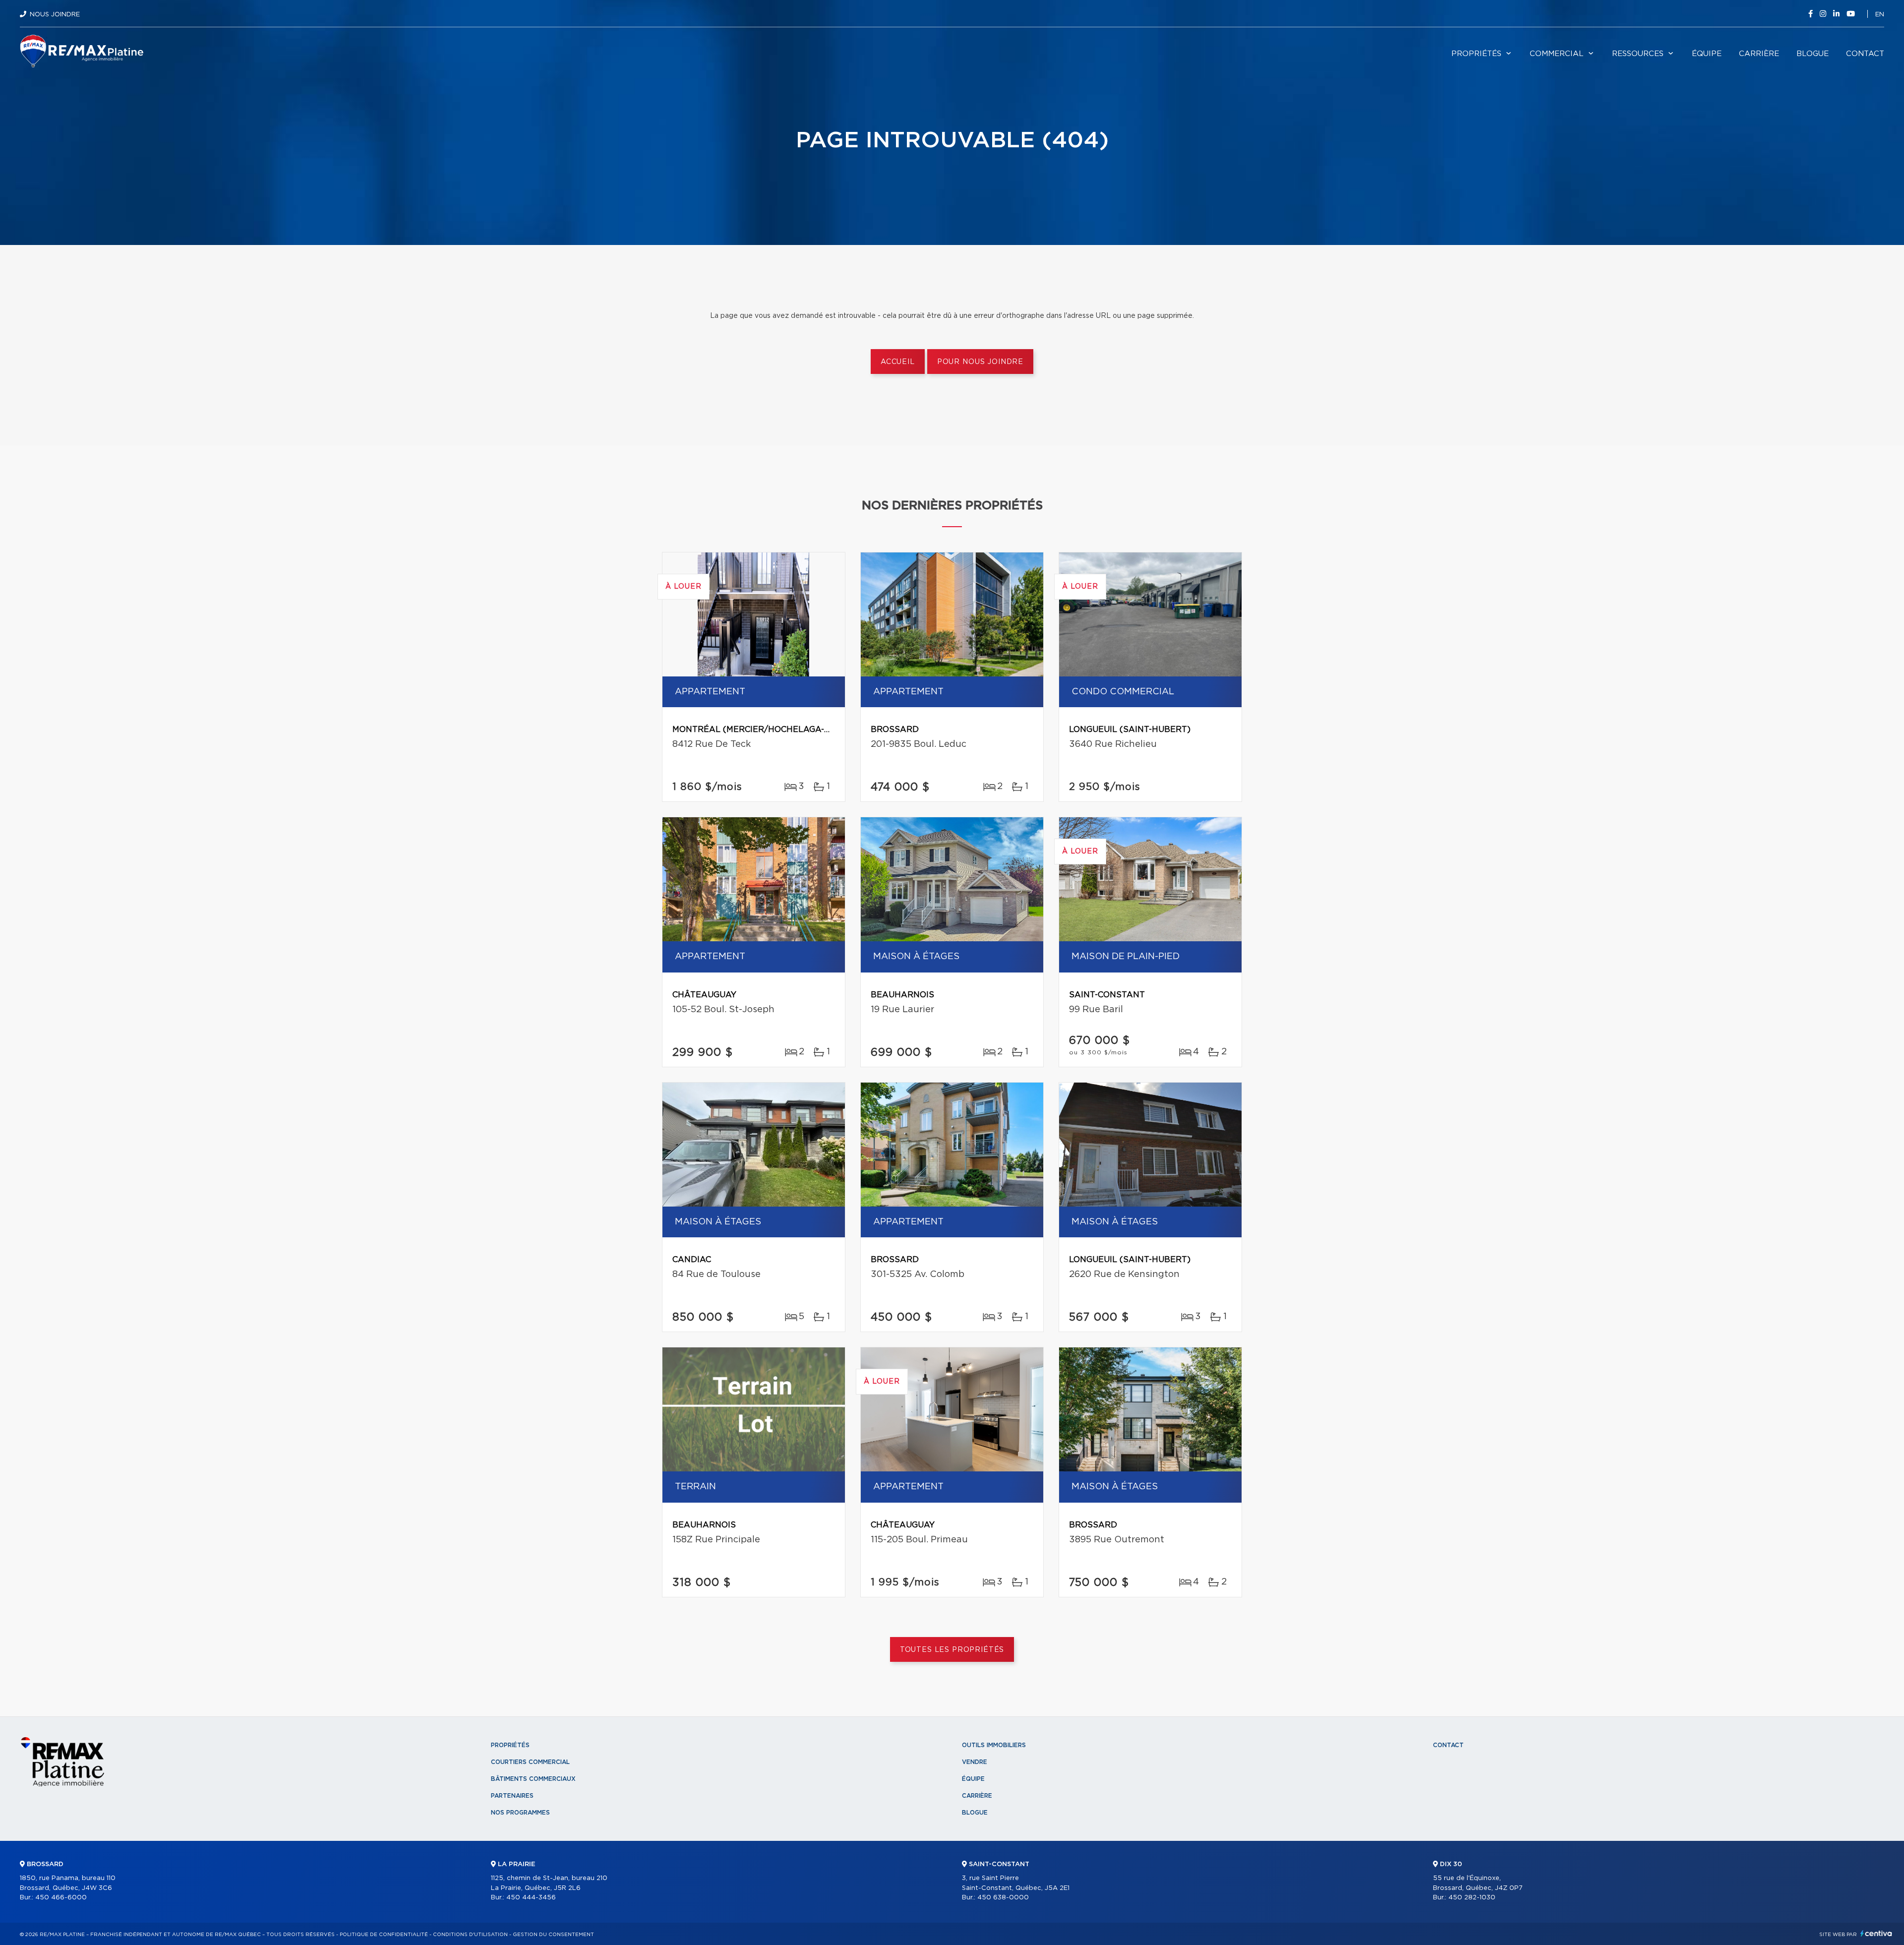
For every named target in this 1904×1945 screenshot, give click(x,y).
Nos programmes (520, 1813)
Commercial (1557, 54)
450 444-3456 (531, 1898)
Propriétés (1476, 54)
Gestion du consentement (553, 1935)
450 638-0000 (1003, 1898)
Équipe (1707, 54)
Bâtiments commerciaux (533, 1779)
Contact (1865, 54)
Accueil (898, 362)
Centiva (1876, 1933)
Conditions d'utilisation (470, 1935)
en (1880, 15)
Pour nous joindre (980, 362)
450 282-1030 (1472, 1898)
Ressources (1638, 54)
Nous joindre (55, 15)
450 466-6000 (61, 1898)
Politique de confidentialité (384, 1935)
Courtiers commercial (530, 1762)
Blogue (1813, 54)
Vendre (975, 1762)
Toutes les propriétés (952, 1650)
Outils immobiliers (994, 1745)
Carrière (1759, 54)
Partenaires (512, 1796)
